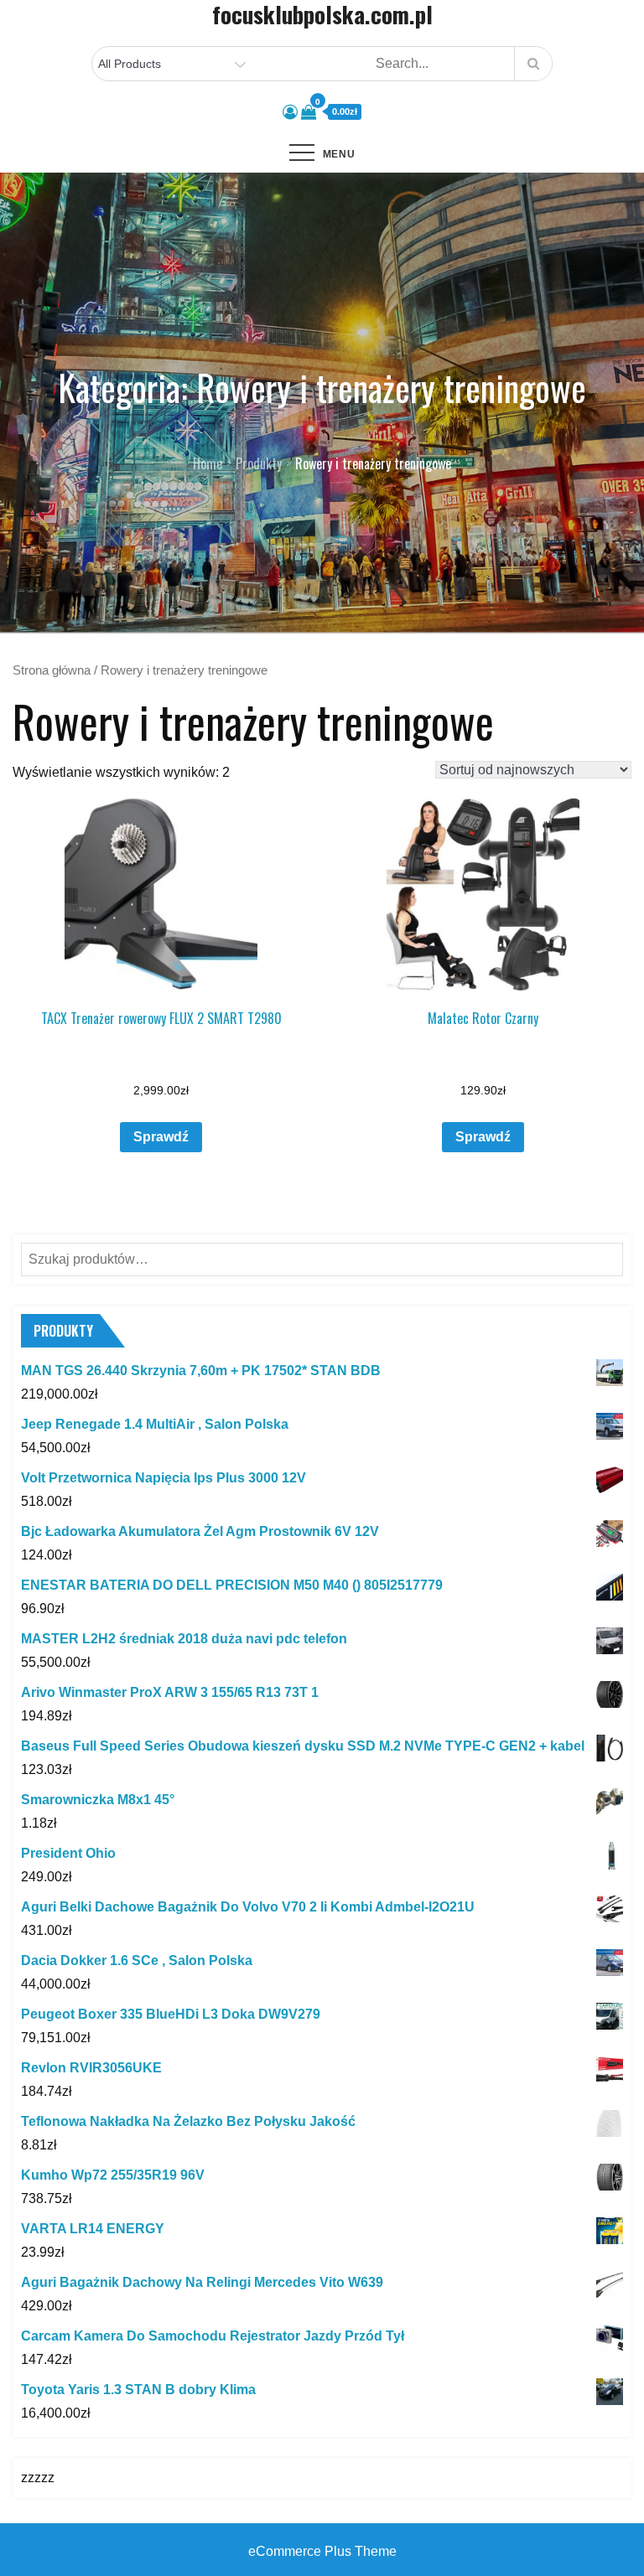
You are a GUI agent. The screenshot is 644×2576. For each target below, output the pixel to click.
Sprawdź (161, 1137)
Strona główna (52, 670)
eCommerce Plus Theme (322, 2551)
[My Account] (290, 112)
